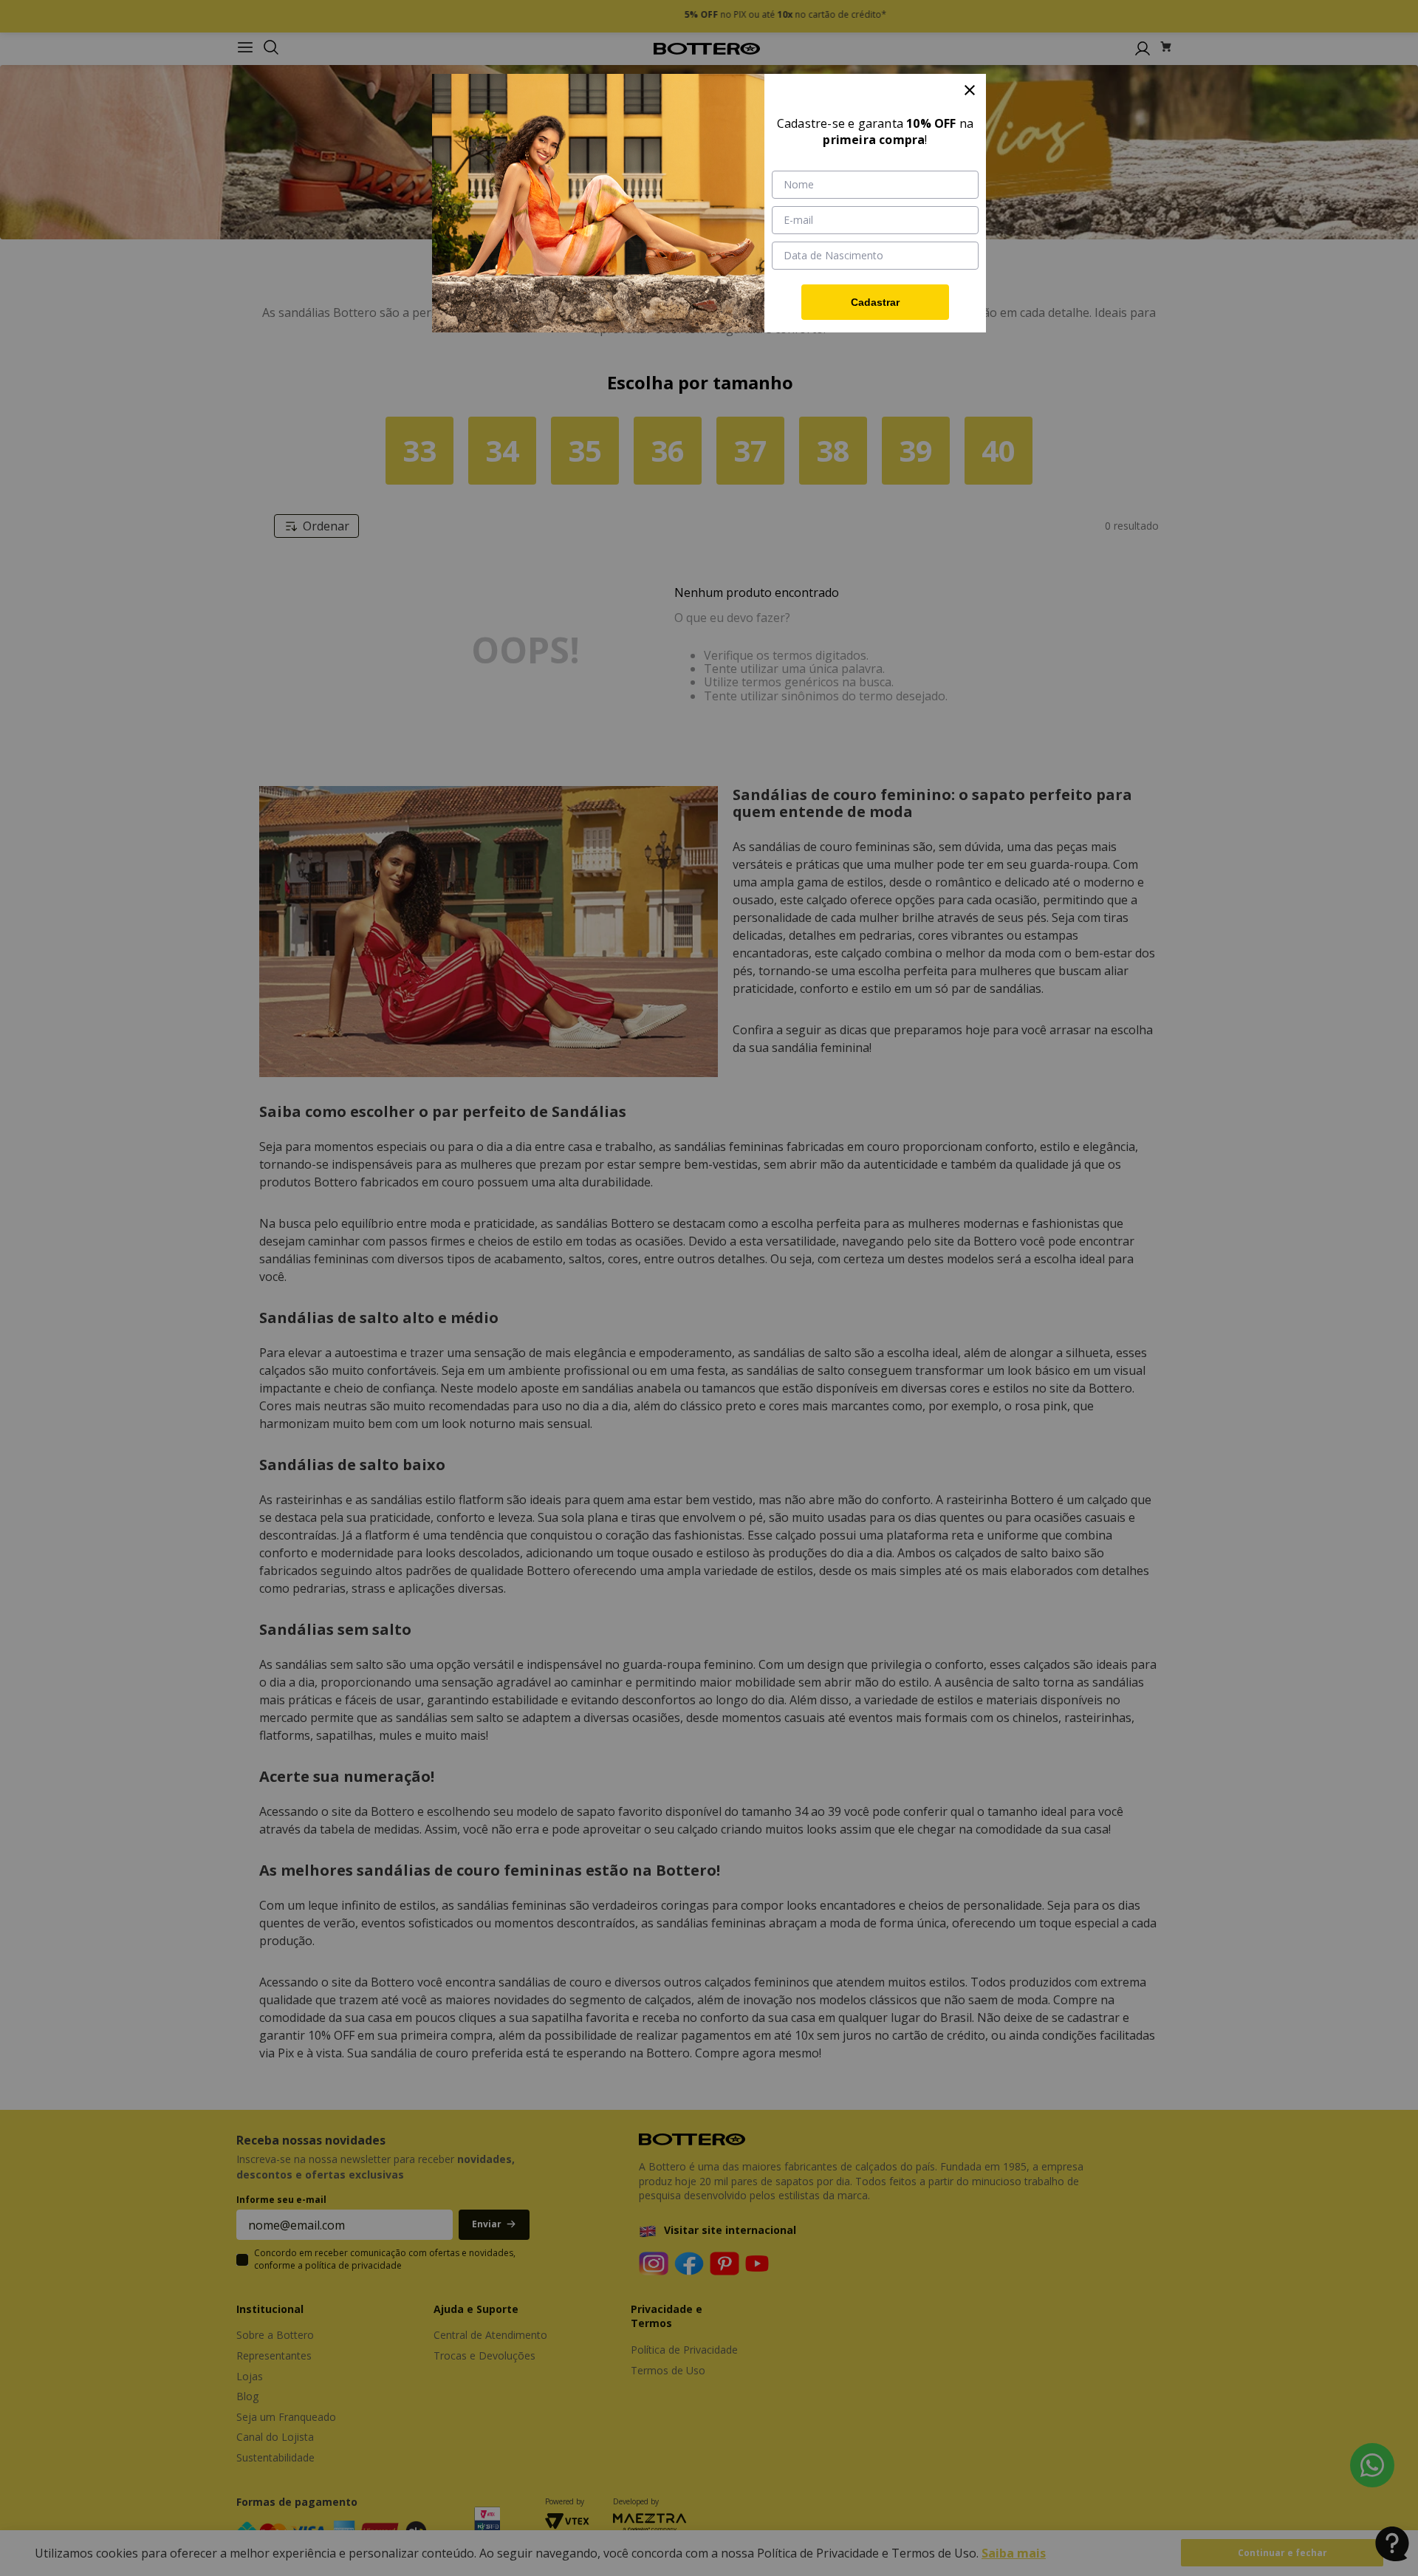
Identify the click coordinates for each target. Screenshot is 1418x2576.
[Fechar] (970, 90)
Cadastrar (875, 302)
